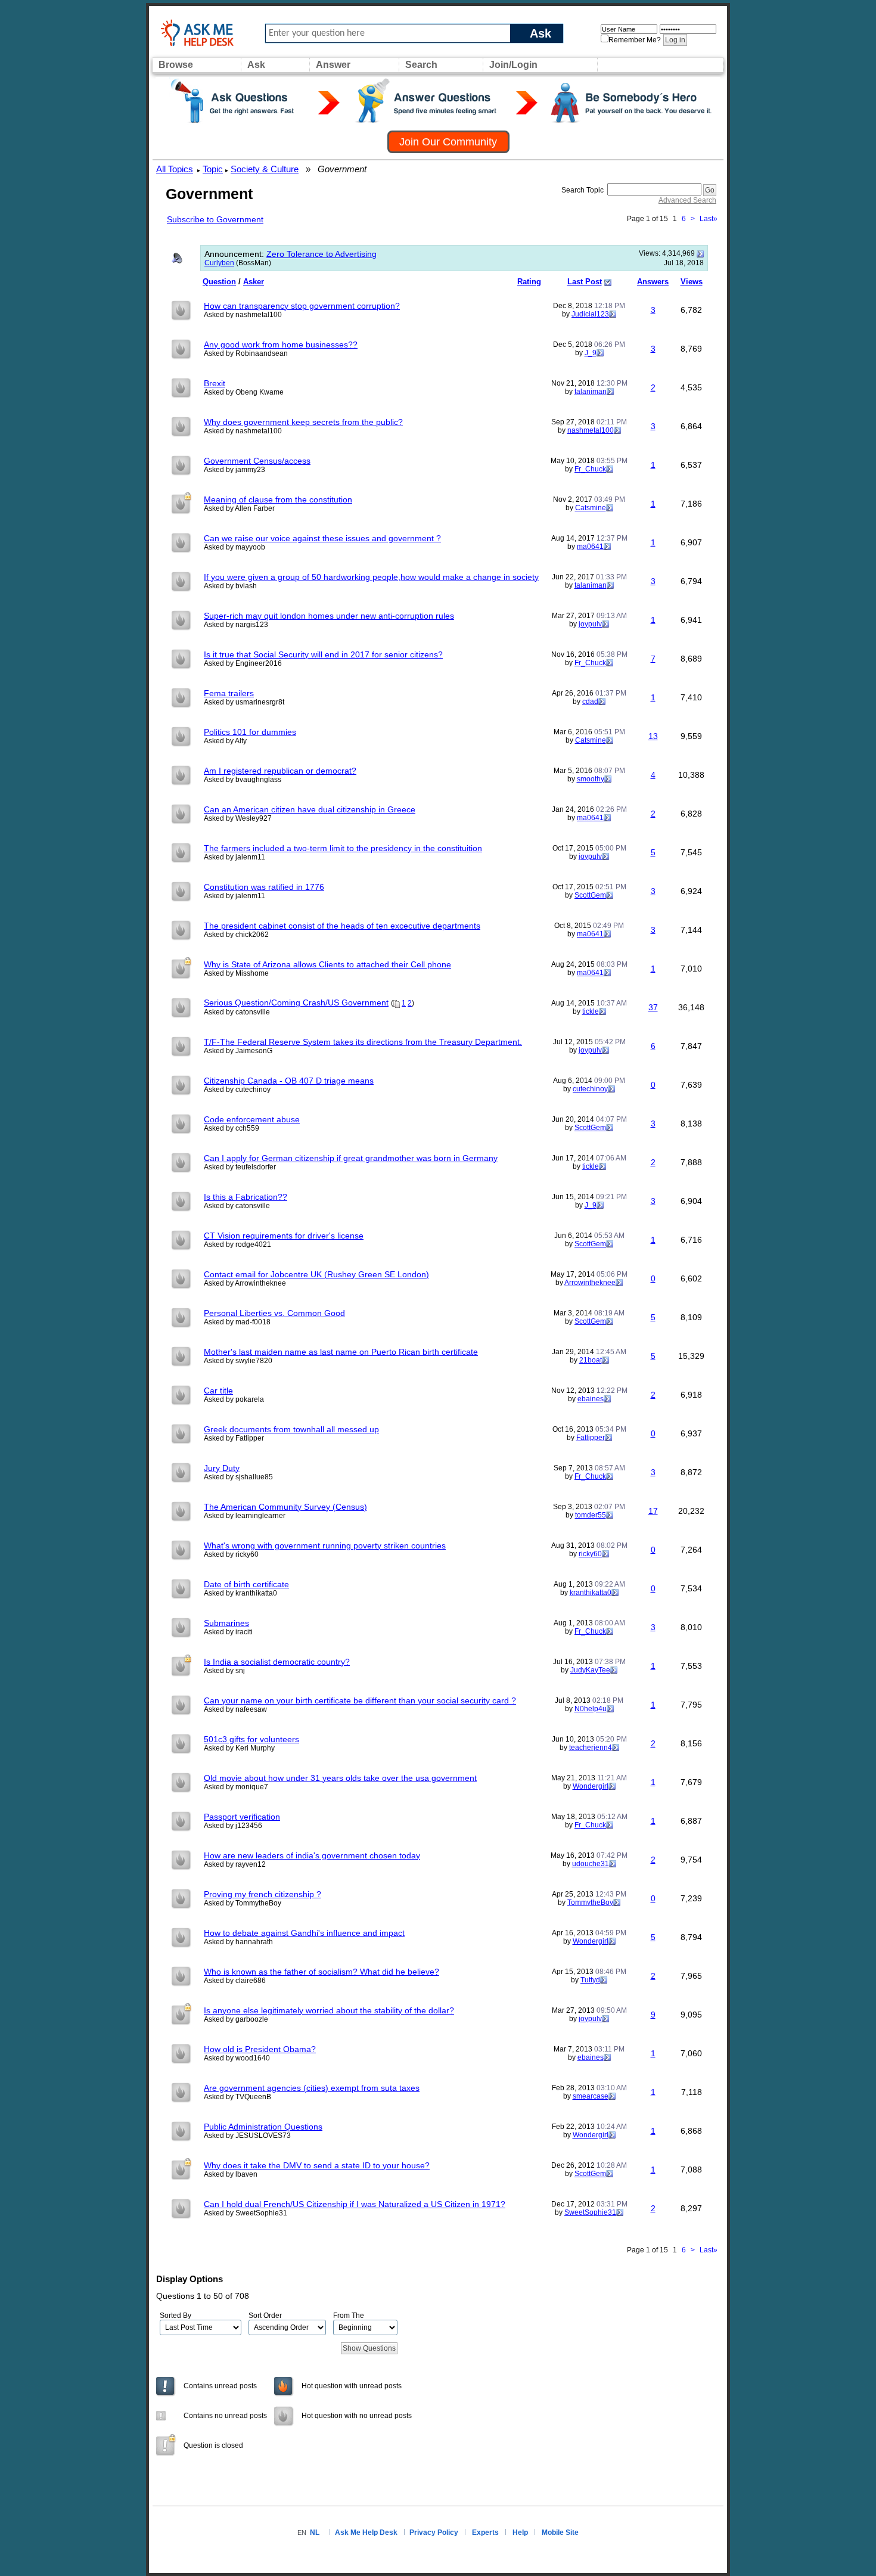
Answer (333, 65)
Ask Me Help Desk (366, 2532)
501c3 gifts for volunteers (251, 1739)
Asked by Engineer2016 (243, 663)
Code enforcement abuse (252, 1119)
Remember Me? (635, 40)
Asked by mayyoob (234, 547)
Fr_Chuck (590, 469)
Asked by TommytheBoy (243, 1903)
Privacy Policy (434, 2532)
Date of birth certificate (246, 1584)
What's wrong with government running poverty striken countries (325, 1545)
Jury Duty (222, 1468)
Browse (176, 65)
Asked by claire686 (235, 1981)
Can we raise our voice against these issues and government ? (322, 538)
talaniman (591, 392)
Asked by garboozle (236, 2019)
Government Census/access (257, 461)
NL (315, 2532)
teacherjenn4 (591, 1748)
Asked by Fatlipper (234, 1438)
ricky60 (590, 1554)
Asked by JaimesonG (238, 1051)
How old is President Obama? (260, 2049)
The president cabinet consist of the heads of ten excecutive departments (342, 926)
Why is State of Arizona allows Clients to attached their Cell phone (327, 964)
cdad (590, 702)
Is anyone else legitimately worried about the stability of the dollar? (329, 2010)
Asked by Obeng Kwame (244, 392)
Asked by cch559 (232, 1128)
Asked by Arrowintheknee (245, 1283)
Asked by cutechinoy (237, 1090)
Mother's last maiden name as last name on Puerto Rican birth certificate (341, 1352)
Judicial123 (590, 314)
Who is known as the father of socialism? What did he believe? (321, 1972)
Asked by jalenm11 (234, 857)
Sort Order (265, 2316)
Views (692, 282)
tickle (591, 1011)
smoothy (591, 779)
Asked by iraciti (228, 1632)
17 (653, 1511)
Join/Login (513, 65)
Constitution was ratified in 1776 (264, 887)
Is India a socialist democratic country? (277, 1662)
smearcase (591, 2096)
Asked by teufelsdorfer (240, 1167)
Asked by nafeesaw (235, 1709)
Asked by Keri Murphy (239, 1748)
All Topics (175, 169)
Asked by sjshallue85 (238, 1477)
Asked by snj (224, 1671)
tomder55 (591, 1515)
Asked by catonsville (237, 1012)
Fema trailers (229, 693)
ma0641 (590, 547)
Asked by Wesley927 (238, 818)
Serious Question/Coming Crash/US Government (296, 1003)
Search (421, 65)
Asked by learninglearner (245, 1516)
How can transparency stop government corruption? (302, 306)
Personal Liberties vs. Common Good (274, 1313)
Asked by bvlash (230, 586)
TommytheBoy (590, 1902)
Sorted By (175, 2316)
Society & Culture (265, 169)
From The (349, 2316)
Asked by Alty (225, 741)
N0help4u (591, 1709)
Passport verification (242, 1817)
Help (520, 2532)
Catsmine (591, 508)
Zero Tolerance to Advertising (321, 254)
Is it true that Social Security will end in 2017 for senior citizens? (323, 654)
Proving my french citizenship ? (263, 1894)
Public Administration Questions (263, 2127)
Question (219, 282)
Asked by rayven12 (235, 1864)
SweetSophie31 (590, 2212)
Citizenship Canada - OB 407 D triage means (289, 1081)
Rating (529, 282)
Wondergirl (591, 1786)
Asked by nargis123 (236, 625)
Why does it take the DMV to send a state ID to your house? (317, 2165)
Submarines (226, 1623)
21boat (591, 1360)
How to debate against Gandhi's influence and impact (304, 1933)
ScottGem (590, 895)
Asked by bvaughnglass (243, 780)
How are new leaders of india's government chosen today (312, 1855)
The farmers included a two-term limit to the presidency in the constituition (343, 848)
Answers (653, 282)
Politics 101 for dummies (250, 732)
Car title (218, 1391)
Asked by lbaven (231, 2174)
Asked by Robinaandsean (246, 353)
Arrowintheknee (590, 1283)
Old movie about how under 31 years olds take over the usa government (340, 1778)
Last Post (585, 282)
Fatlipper (591, 1438)
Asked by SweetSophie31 (246, 2213)
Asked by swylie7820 (238, 1361)
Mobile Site (560, 2532)
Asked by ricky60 (231, 1554)
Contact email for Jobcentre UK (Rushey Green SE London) (316, 1274)
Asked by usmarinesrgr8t (244, 702)
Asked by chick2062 (236, 935)
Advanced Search (687, 200)
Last (709, 219)
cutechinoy (590, 1089)
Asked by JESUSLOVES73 (247, 2136)
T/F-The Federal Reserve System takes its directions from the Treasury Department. (363, 1042)
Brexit (215, 383)
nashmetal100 (591, 430)
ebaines (591, 1399)
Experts (485, 2532)
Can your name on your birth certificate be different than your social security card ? (360, 1700)
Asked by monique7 (236, 1787)
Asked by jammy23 (234, 470)
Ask (540, 33)
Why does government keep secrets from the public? (303, 422)
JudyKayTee (590, 1670)
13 (653, 736)
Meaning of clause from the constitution (278, 499)
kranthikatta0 (591, 1593)
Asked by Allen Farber (239, 508)
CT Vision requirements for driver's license (284, 1236)
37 (653, 1007)
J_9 (591, 353)
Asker (254, 282)
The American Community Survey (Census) (285, 1507)
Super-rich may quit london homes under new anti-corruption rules (329, 616)
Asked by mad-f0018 (237, 1322)
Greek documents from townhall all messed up (291, 1429)
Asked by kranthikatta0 (240, 1593)
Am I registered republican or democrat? (280, 771)
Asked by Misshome (236, 973)
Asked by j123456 (233, 1826)
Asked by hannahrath (238, 1942)
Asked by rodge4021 (237, 1244)
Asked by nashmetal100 (243, 315)
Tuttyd (590, 1980)
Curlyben (219, 263)
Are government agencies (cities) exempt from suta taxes (312, 2088)
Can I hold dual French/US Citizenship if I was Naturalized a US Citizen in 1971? (355, 2204)
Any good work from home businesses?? (281, 344)
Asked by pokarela (234, 1399)
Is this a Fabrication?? (246, 1197)
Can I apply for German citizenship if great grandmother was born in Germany (351, 1158)
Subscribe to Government (215, 219)
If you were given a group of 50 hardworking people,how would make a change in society (371, 577)
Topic (213, 169)
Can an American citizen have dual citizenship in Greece (310, 809)
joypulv (590, 624)
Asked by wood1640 (237, 2058)
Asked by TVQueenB (237, 2097)
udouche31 (591, 1864)
